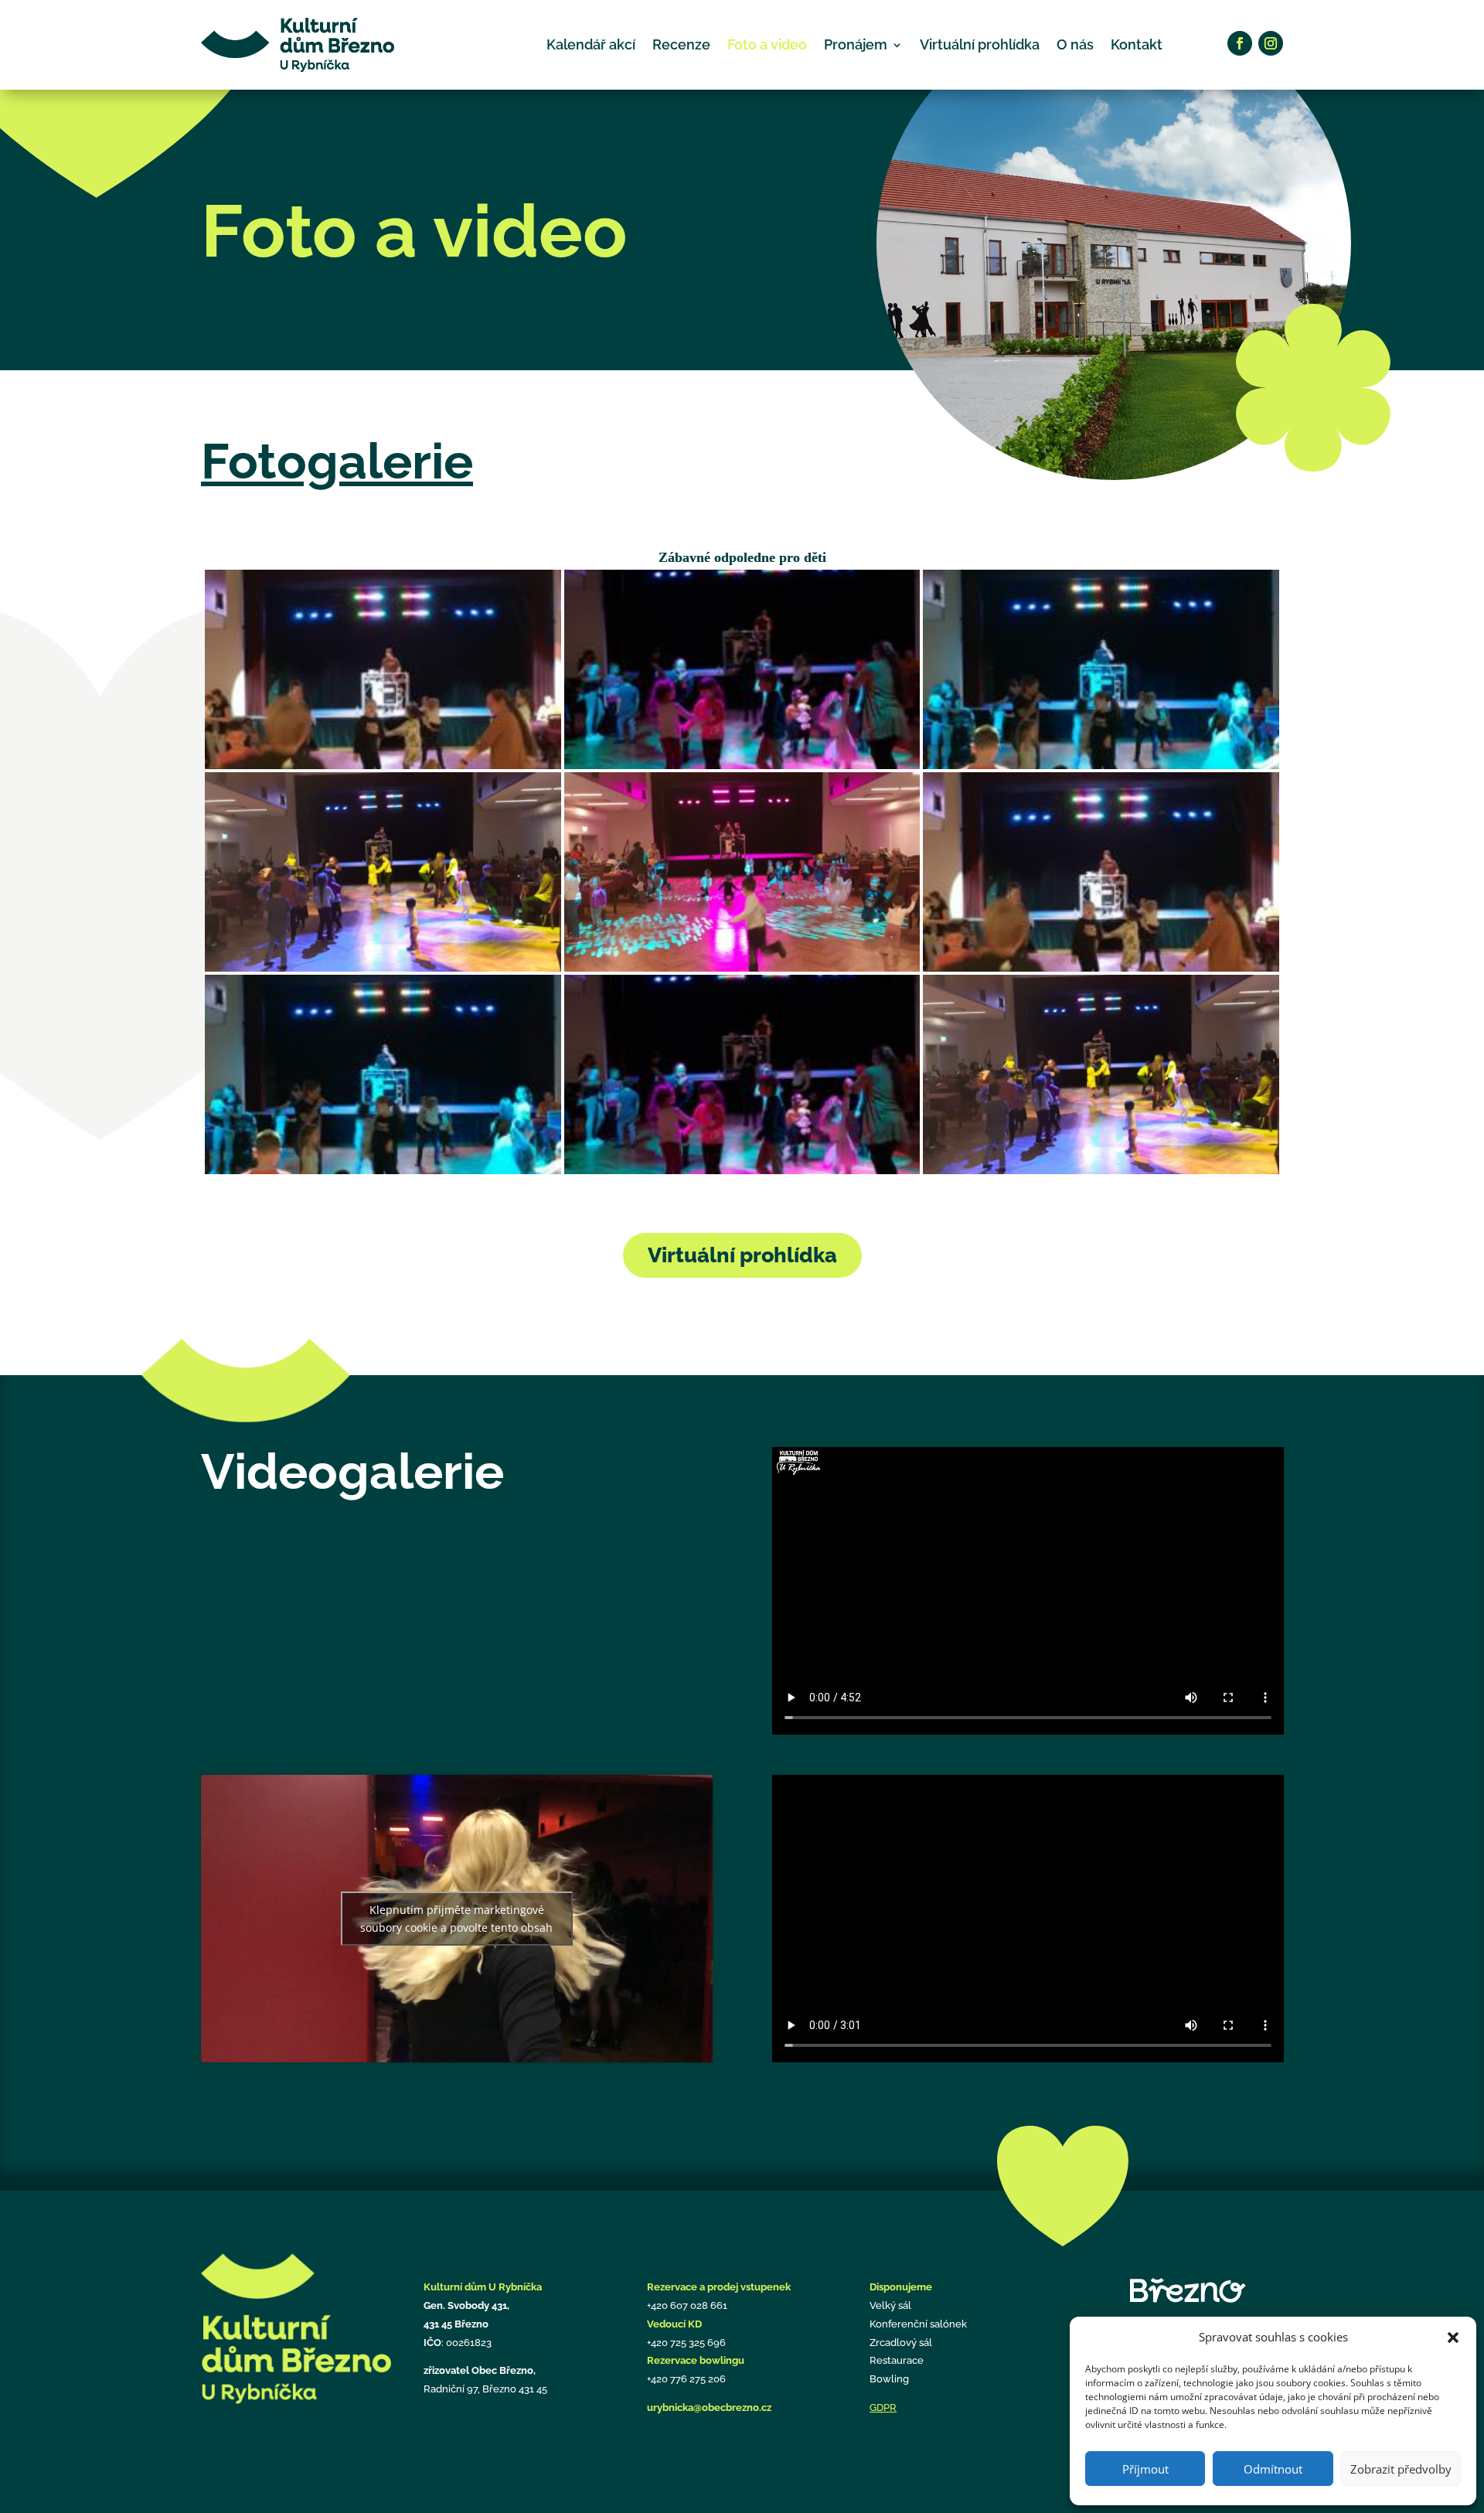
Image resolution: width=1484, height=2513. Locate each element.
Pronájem (856, 44)
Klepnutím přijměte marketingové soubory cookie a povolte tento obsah (456, 1919)
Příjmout (1145, 2469)
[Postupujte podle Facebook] (1240, 43)
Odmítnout (1273, 2469)
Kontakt (1137, 44)
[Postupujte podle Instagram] (1271, 43)
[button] (1453, 2338)
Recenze (681, 44)
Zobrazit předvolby (1401, 2469)
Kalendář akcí (591, 44)
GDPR (883, 2407)
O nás (1075, 44)
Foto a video (767, 44)
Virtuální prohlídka (980, 44)
